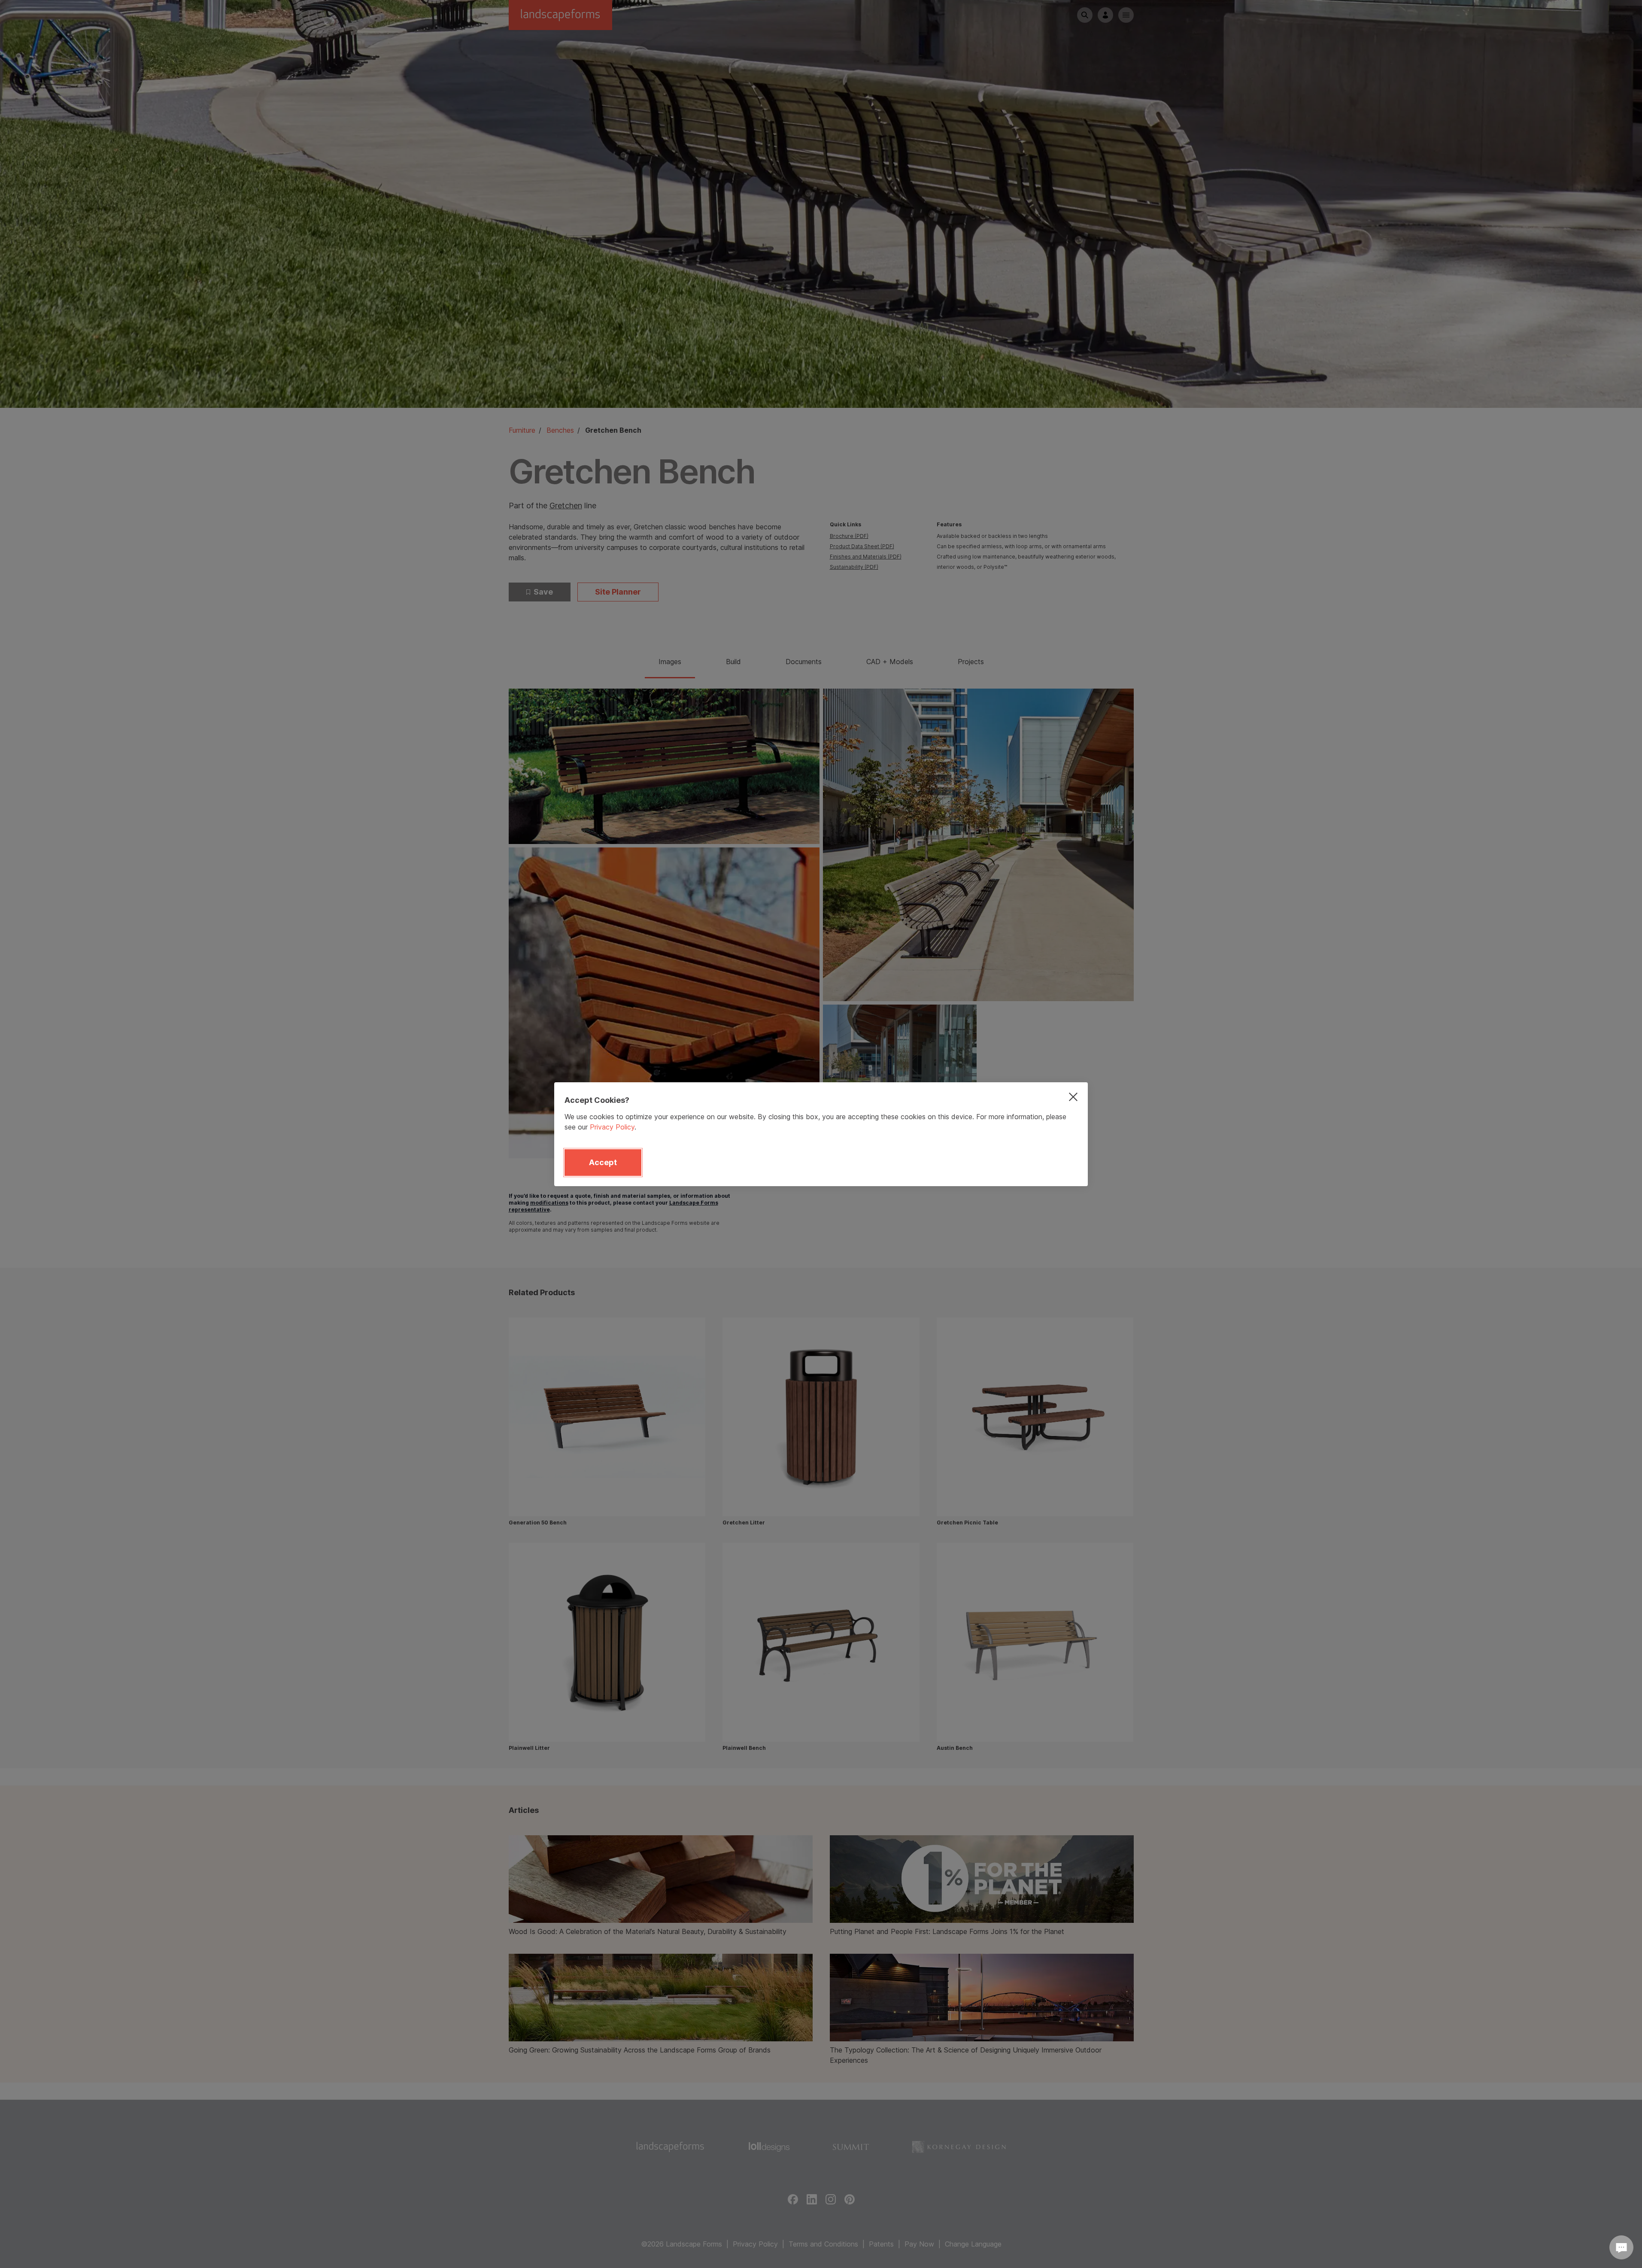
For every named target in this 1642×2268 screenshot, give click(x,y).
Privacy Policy (612, 1127)
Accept (603, 1162)
